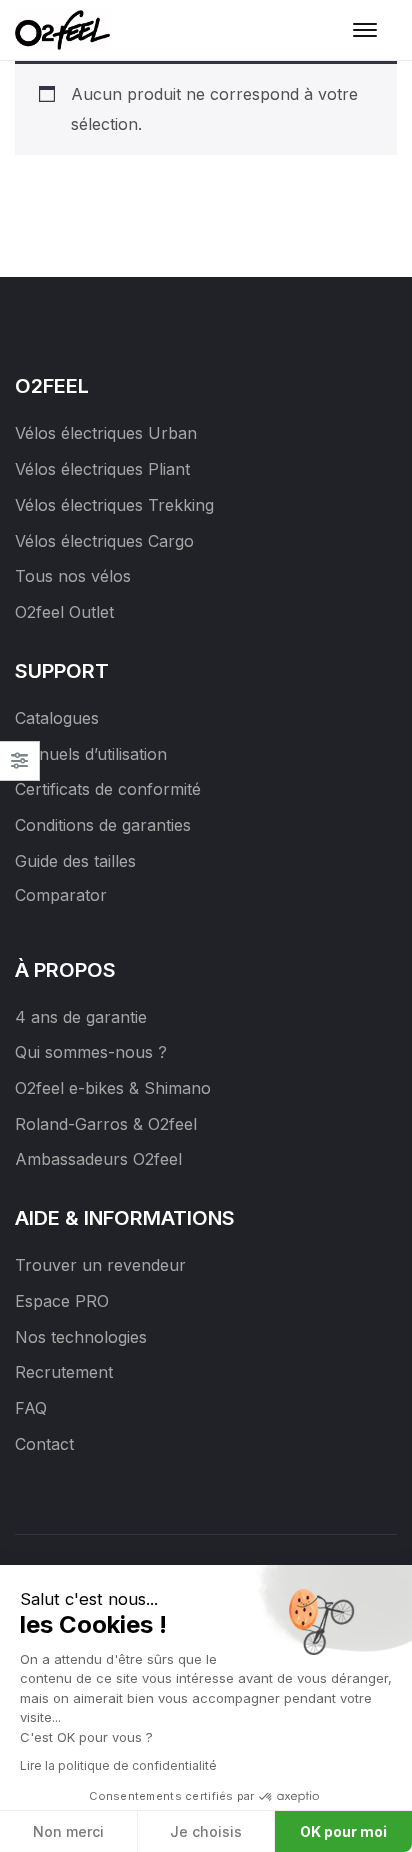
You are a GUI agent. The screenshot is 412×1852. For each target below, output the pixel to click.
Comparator (61, 895)
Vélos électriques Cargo (104, 541)
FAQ (31, 1408)
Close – (19, 767)
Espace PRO (62, 1301)
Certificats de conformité (108, 789)
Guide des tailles (75, 861)
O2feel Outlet (64, 612)
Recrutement (64, 1372)
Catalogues (57, 718)
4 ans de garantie (81, 1017)
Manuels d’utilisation (91, 754)
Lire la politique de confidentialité (118, 1765)
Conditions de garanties (103, 825)
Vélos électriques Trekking (114, 505)
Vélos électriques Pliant (102, 469)
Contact (44, 1444)
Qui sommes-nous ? (91, 1052)
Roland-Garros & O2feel (106, 1124)
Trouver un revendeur (100, 1265)
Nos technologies (81, 1337)
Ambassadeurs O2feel (98, 1159)
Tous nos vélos (73, 576)
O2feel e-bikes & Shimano (113, 1088)
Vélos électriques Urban (106, 433)
